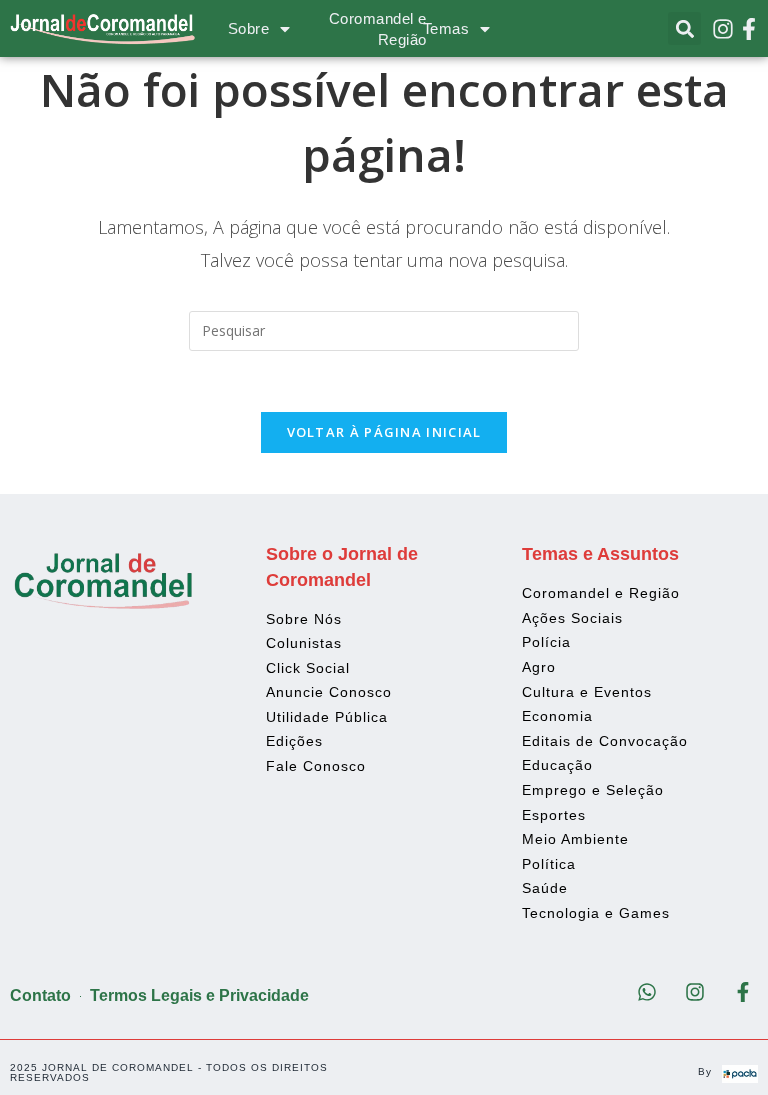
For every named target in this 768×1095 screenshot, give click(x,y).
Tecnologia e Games (596, 913)
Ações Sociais (572, 618)
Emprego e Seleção (593, 790)
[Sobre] (285, 29)
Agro (539, 667)
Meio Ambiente (575, 839)
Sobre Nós (304, 619)
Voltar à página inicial (384, 432)
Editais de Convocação (605, 741)
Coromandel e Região (601, 593)
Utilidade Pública (327, 717)
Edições (294, 741)
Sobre (249, 28)
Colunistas (304, 643)
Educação (557, 765)
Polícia (546, 642)
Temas (446, 28)
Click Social (308, 668)
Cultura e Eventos (587, 692)
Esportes (554, 815)
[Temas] (485, 29)
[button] (684, 28)
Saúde (545, 888)
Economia (557, 716)
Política (549, 864)
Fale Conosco (316, 766)
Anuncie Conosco (329, 692)
